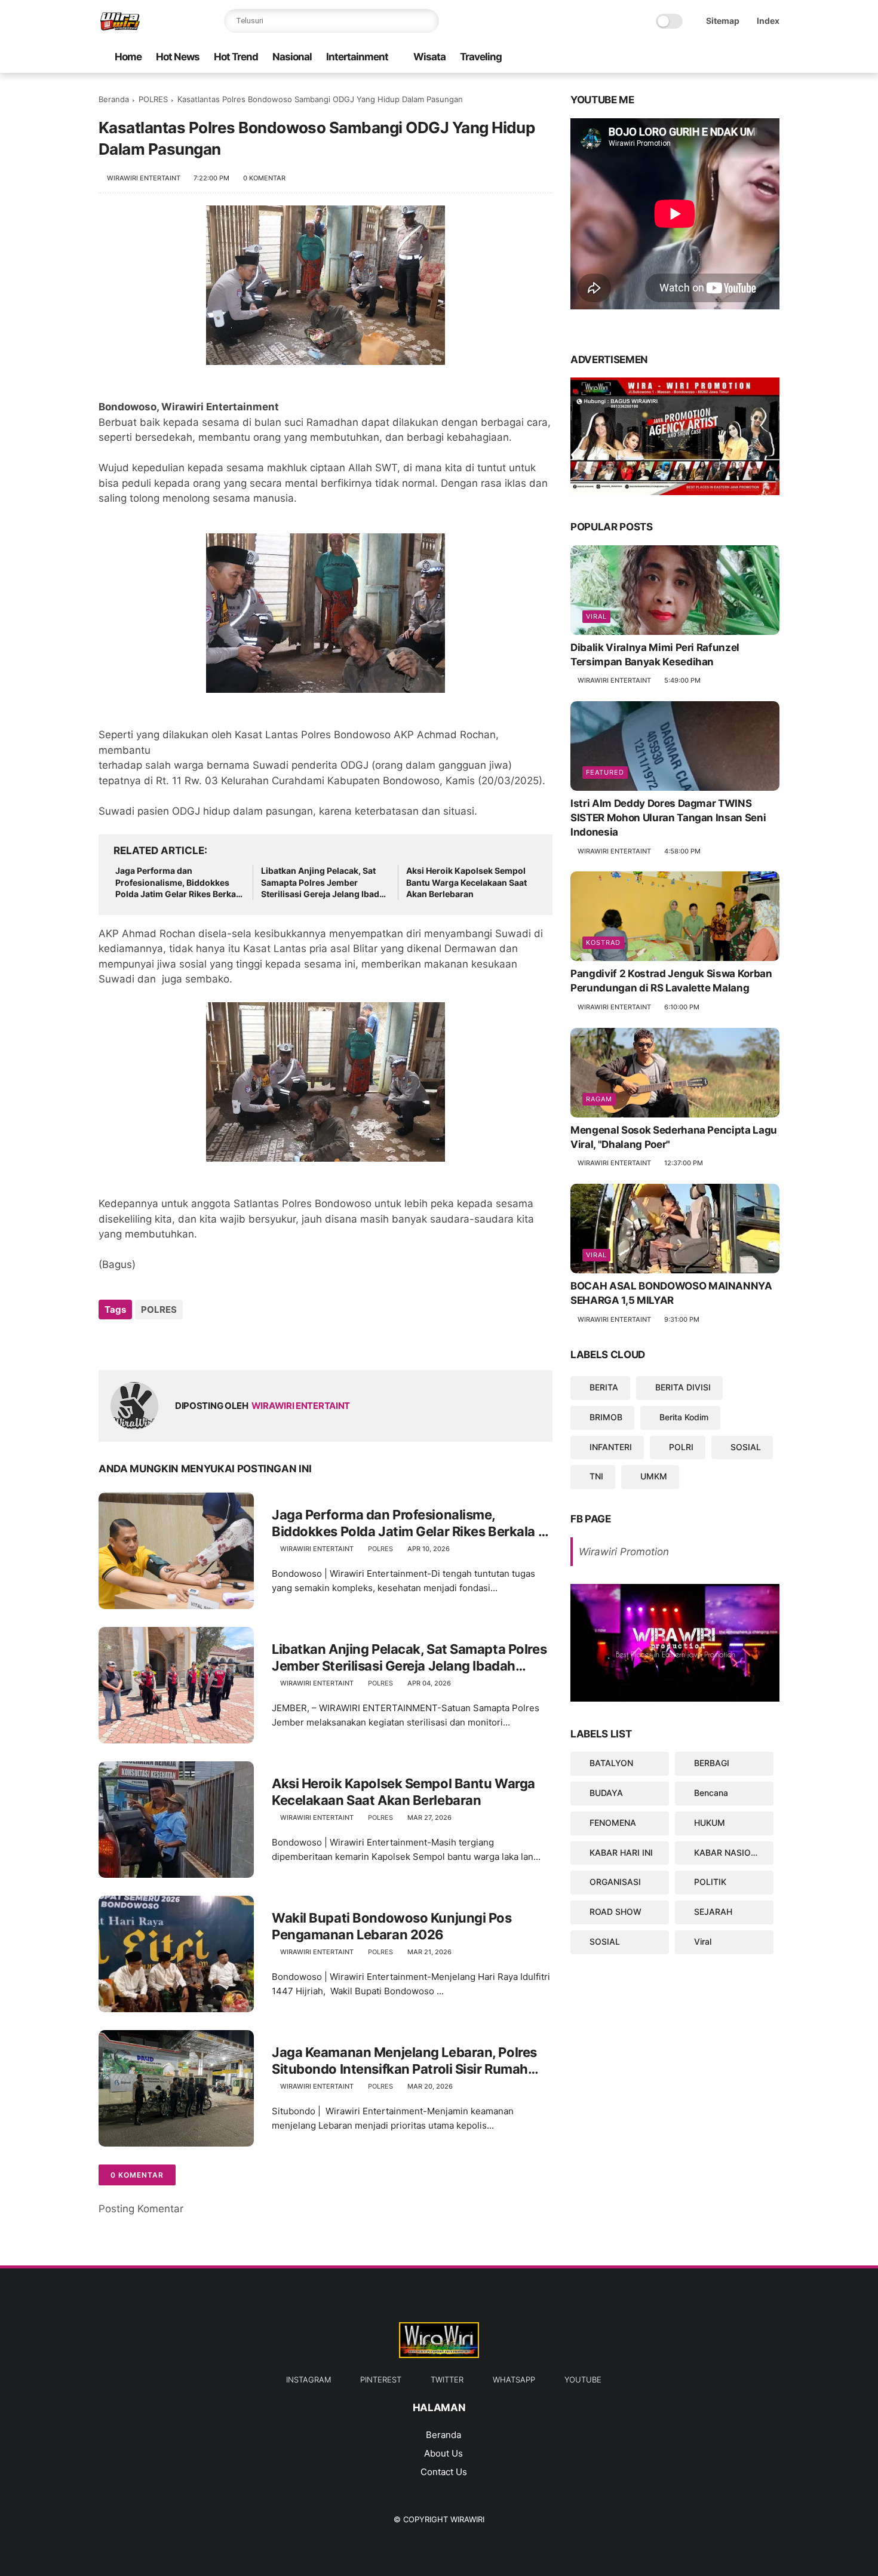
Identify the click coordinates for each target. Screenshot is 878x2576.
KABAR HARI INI (621, 1852)
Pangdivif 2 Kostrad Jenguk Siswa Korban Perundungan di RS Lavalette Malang (671, 981)
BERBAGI (712, 1763)
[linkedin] (205, 1342)
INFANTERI (611, 1446)
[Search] (427, 21)
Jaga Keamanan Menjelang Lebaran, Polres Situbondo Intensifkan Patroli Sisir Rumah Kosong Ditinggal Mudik (404, 2061)
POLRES (153, 99)
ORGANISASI (615, 1882)
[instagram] (754, 58)
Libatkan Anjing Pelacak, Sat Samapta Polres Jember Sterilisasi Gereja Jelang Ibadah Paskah (325, 883)
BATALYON (611, 1763)
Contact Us (444, 2472)
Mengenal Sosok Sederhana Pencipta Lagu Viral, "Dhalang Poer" (674, 1137)
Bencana (711, 1793)
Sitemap (723, 21)
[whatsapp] (696, 58)
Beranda (114, 99)
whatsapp (514, 2380)
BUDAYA (606, 1793)
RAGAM (599, 1099)
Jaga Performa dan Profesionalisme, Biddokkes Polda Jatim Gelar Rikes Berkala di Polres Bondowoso (179, 883)
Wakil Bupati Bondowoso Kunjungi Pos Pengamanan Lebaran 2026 (392, 1926)
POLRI (681, 1446)
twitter (447, 2380)
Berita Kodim (684, 1417)
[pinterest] (735, 58)
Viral (596, 616)
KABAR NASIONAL (731, 1852)
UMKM (654, 1476)
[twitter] (716, 58)
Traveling (481, 57)
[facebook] (773, 58)
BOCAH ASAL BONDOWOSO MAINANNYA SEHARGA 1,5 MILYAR (671, 1293)
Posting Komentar (141, 2209)
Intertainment (357, 57)
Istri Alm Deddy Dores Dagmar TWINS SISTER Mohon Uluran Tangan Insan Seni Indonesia (668, 818)
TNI (596, 1476)
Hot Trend (236, 57)
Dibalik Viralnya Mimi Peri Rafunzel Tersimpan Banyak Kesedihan (655, 655)
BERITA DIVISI (683, 1387)
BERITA (604, 1387)
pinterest (381, 2380)
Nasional (292, 57)
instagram (308, 2380)
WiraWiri (467, 2519)
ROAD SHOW (615, 1912)
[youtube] (677, 58)
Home (128, 57)
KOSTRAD (603, 942)
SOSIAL (746, 1446)
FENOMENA (613, 1823)
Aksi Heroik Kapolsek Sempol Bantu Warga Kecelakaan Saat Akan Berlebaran (466, 882)
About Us (443, 2453)
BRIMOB (606, 1417)
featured (605, 772)
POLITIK (710, 1882)
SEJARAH (713, 1912)
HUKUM (710, 1823)
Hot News (178, 57)
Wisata (429, 57)
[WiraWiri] (120, 27)
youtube (583, 2380)
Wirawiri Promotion (624, 1552)
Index (768, 21)
